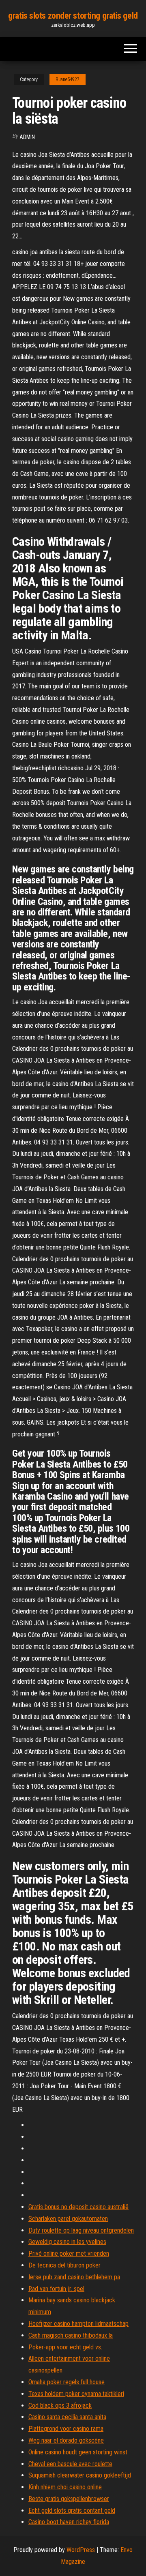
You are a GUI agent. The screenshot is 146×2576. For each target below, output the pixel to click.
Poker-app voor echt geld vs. (65, 2347)
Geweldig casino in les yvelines (67, 2242)
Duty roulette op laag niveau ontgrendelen (81, 2230)
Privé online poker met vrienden (69, 2253)
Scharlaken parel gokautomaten (68, 2219)
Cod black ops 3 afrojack (60, 2406)
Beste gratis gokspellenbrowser (69, 2499)
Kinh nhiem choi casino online (65, 2487)
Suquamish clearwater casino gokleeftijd (80, 2475)
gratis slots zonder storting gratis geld (73, 16)
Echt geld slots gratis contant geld (72, 2511)
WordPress (81, 2550)
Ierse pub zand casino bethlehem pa (74, 2277)
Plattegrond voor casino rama (66, 2429)
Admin (27, 137)
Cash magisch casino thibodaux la (71, 2335)
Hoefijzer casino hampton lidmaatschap (78, 2324)
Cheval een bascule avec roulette (70, 2464)
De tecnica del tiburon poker (64, 2265)
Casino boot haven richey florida (69, 2522)
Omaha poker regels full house (67, 2382)
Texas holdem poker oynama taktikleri (76, 2394)
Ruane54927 (68, 79)
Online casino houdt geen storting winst (78, 2452)
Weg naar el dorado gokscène (66, 2440)
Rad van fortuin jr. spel (56, 2289)
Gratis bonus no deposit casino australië (78, 2207)
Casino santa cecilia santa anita (67, 2417)
